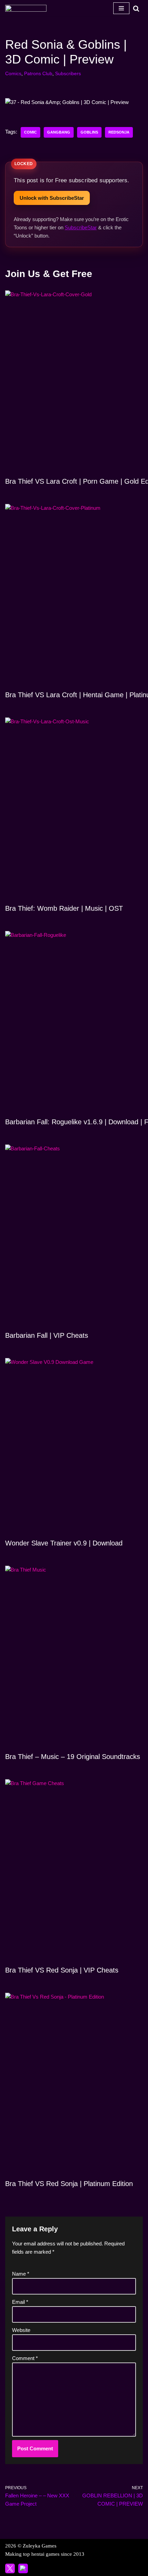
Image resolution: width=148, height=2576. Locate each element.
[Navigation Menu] (121, 8)
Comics (13, 74)
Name (21, 2274)
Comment (25, 2358)
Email (20, 2302)
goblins (89, 132)
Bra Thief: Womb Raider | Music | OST (64, 908)
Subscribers (68, 74)
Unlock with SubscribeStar (52, 198)
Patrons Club (38, 74)
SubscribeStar (81, 227)
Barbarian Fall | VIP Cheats (47, 1335)
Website (21, 2330)
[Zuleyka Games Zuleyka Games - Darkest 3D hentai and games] (26, 8)
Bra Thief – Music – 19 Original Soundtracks (73, 1757)
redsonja (119, 132)
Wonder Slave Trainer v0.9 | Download (64, 1543)
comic (30, 132)
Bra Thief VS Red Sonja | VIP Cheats (62, 1970)
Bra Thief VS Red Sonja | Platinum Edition (69, 2184)
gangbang (59, 132)
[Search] (136, 8)
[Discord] (23, 2568)
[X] (10, 2568)
